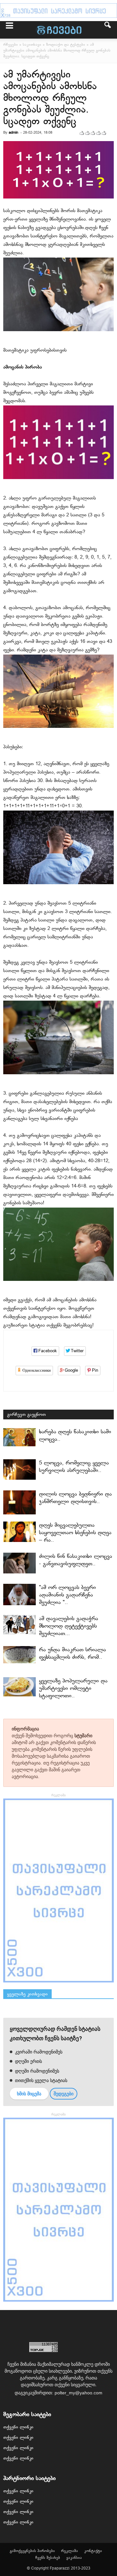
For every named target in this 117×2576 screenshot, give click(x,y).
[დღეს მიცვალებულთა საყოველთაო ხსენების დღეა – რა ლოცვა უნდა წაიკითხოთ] (19, 1532)
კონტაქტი (93, 2551)
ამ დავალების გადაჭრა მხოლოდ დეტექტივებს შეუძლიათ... (69, 1626)
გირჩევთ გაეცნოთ (26, 1415)
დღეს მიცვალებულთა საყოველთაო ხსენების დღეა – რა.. (75, 1533)
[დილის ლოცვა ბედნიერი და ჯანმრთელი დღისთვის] (19, 1502)
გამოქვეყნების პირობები (32, 2551)
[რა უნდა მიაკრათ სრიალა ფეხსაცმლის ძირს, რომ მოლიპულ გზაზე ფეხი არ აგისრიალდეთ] (19, 1655)
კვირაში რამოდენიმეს (38, 2052)
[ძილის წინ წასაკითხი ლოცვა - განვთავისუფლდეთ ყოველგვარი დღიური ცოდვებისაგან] (19, 1563)
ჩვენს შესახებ (48, 2558)
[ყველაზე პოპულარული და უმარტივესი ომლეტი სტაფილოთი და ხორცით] (19, 1687)
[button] (108, 30)
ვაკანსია (74, 2558)
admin (13, 133)
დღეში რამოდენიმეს (36, 2071)
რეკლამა (70, 2551)
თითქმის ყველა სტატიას (40, 2080)
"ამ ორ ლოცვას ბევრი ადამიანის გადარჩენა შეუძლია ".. (67, 1595)
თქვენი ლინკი (18, 2427)
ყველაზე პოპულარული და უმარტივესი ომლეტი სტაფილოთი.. (73, 1688)
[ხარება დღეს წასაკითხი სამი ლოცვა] (19, 1437)
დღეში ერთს (28, 2061)
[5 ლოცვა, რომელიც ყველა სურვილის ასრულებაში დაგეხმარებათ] (19, 1469)
